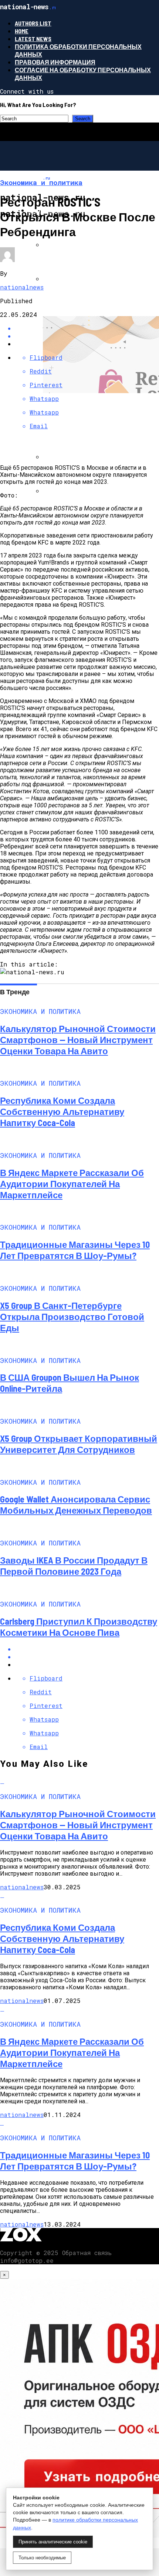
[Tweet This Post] (87, 1657)
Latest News (33, 39)
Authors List (33, 23)
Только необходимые (42, 2558)
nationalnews (22, 287)
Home (22, 31)
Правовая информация (55, 62)
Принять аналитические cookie (53, 2542)
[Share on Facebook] (87, 1649)
